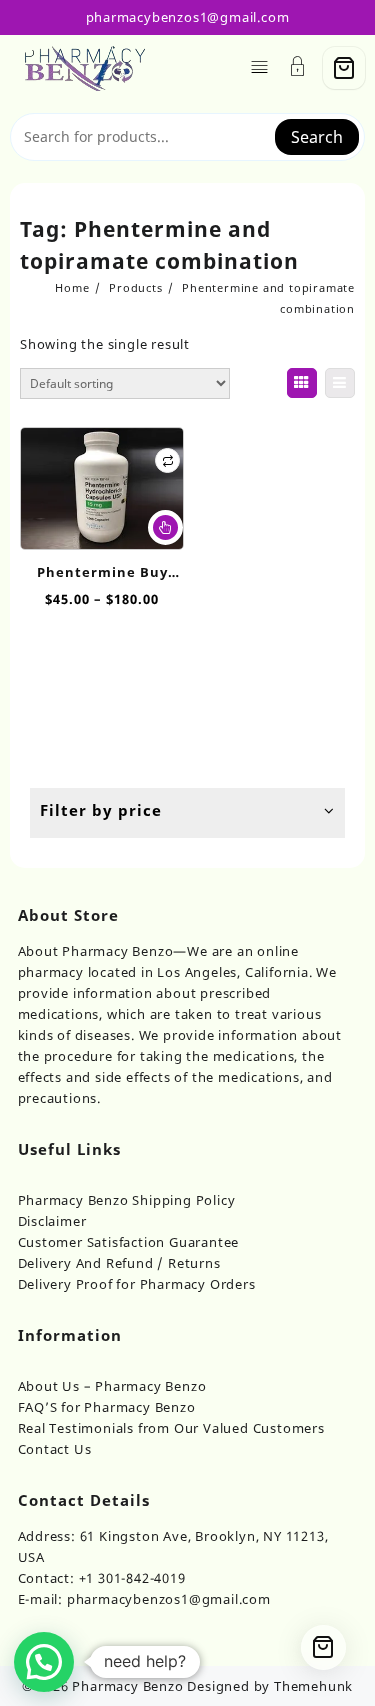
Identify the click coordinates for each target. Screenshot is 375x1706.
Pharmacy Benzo (127, 1686)
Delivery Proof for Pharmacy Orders (137, 1284)
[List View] (340, 383)
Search (317, 137)
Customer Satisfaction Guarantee (129, 1242)
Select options (165, 527)
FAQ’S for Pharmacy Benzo (107, 1407)
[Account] (298, 68)
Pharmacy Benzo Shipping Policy (127, 1200)
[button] (44, 1662)
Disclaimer (52, 1221)
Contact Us (55, 1449)
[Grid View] (302, 383)
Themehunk (313, 1686)
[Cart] (344, 68)
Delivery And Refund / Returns (119, 1263)
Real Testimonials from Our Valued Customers (171, 1428)
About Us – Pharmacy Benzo (112, 1386)
